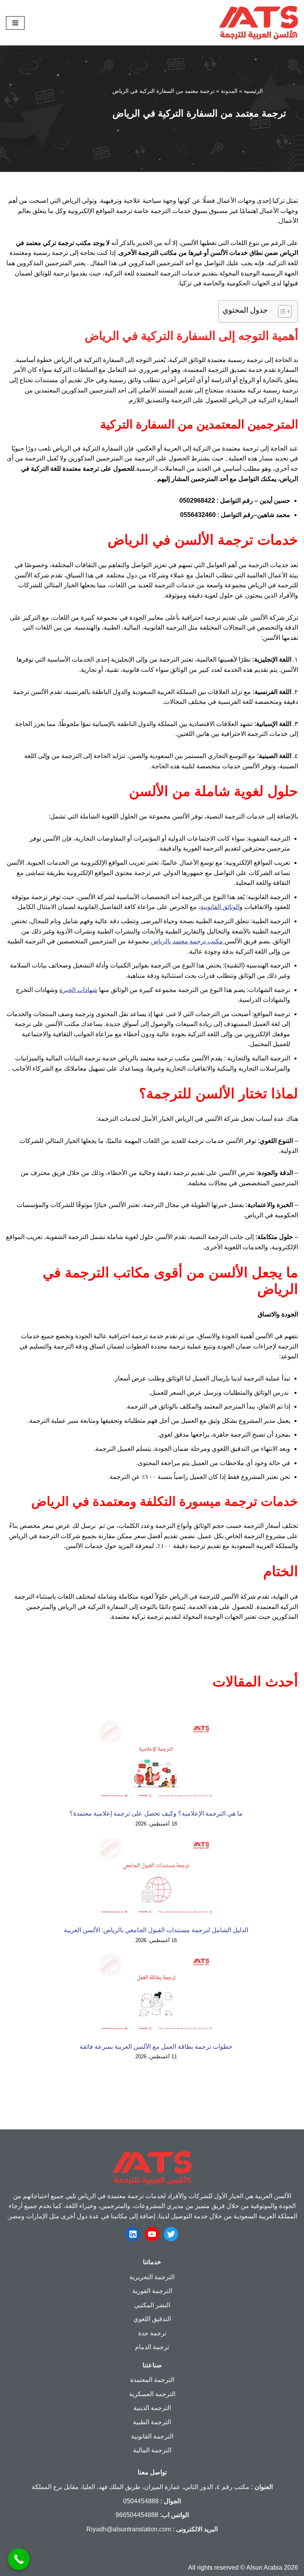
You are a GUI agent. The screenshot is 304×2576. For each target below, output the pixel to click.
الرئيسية (253, 91)
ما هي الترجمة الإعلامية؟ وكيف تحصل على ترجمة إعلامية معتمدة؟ (156, 1813)
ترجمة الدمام (152, 2347)
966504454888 (137, 2515)
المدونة (229, 91)
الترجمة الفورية (152, 2291)
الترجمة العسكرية (152, 2394)
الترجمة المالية (152, 2450)
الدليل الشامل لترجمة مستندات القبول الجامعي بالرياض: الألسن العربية (156, 1930)
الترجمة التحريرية (152, 2277)
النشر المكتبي (152, 2305)
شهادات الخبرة (78, 990)
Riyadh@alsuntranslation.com (129, 2529)
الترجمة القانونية (152, 2436)
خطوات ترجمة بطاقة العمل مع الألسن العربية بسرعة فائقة (156, 2047)
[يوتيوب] (152, 2234)
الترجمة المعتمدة (152, 2380)
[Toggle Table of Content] (281, 311)
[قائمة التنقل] (15, 23)
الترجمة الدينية (152, 2408)
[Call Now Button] (19, 2559)
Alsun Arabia (264, 2568)
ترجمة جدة (152, 2333)
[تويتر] (171, 2234)
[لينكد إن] (133, 2234)
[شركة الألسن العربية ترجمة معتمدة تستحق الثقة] (258, 23)
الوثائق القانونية (220, 907)
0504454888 (141, 2501)
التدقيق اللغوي (152, 2319)
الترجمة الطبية (152, 2422)
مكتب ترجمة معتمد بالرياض (188, 941)
